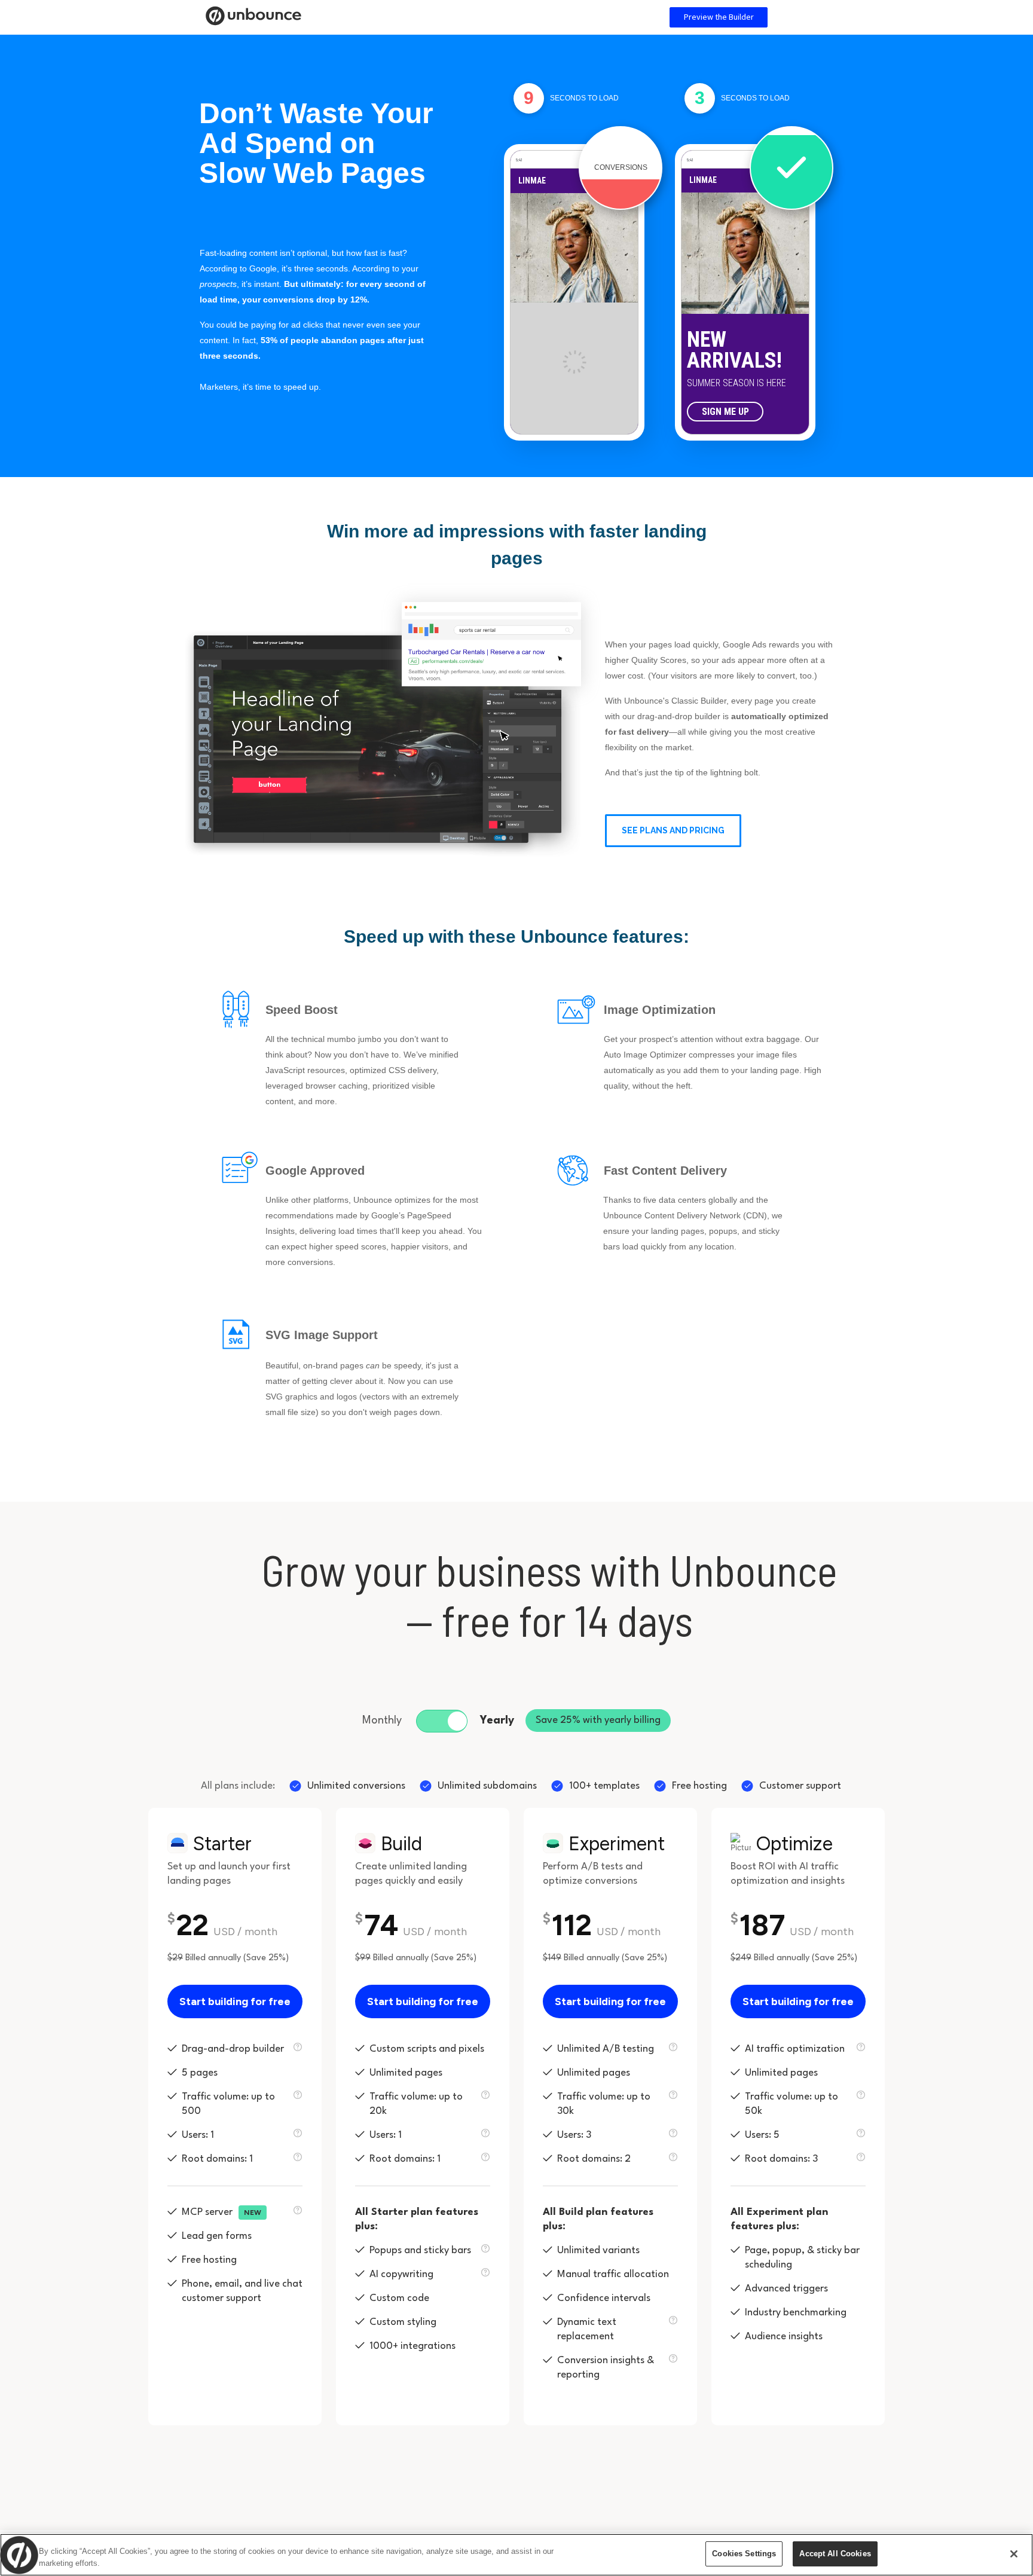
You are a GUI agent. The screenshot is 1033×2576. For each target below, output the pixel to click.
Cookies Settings (744, 2554)
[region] (516, 2555)
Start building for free (235, 2001)
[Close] (1014, 2554)
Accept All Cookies (835, 2554)
